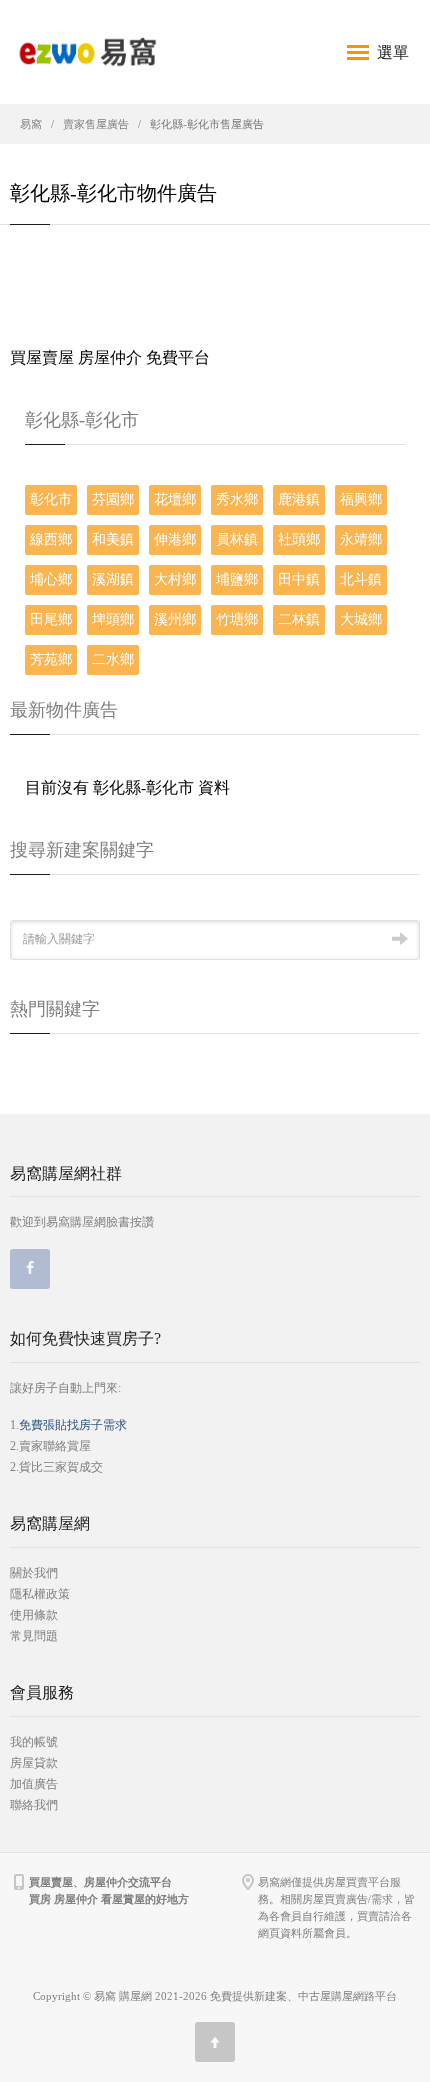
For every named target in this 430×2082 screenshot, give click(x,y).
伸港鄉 (175, 539)
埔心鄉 (51, 579)
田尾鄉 (51, 619)
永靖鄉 (361, 539)
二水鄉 (113, 659)
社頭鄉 (299, 539)
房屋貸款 (34, 1763)
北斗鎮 (361, 579)
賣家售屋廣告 (96, 124)
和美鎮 (113, 539)
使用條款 (34, 1615)
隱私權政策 (40, 1594)
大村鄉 (175, 579)
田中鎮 (299, 579)
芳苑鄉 (51, 659)
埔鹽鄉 (237, 579)
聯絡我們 (34, 1805)
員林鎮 (237, 539)
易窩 (31, 124)
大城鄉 (361, 619)
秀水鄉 (237, 499)
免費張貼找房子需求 (73, 1425)
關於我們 (34, 1573)
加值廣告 (34, 1784)
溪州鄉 (175, 619)
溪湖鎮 (113, 579)
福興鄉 (361, 499)
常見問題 (34, 1636)
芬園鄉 (113, 499)
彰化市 (51, 499)
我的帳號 (34, 1742)
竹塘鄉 (237, 619)
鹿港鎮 (299, 499)
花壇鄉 (175, 499)
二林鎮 (299, 619)
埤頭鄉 (113, 619)
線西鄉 (51, 539)
